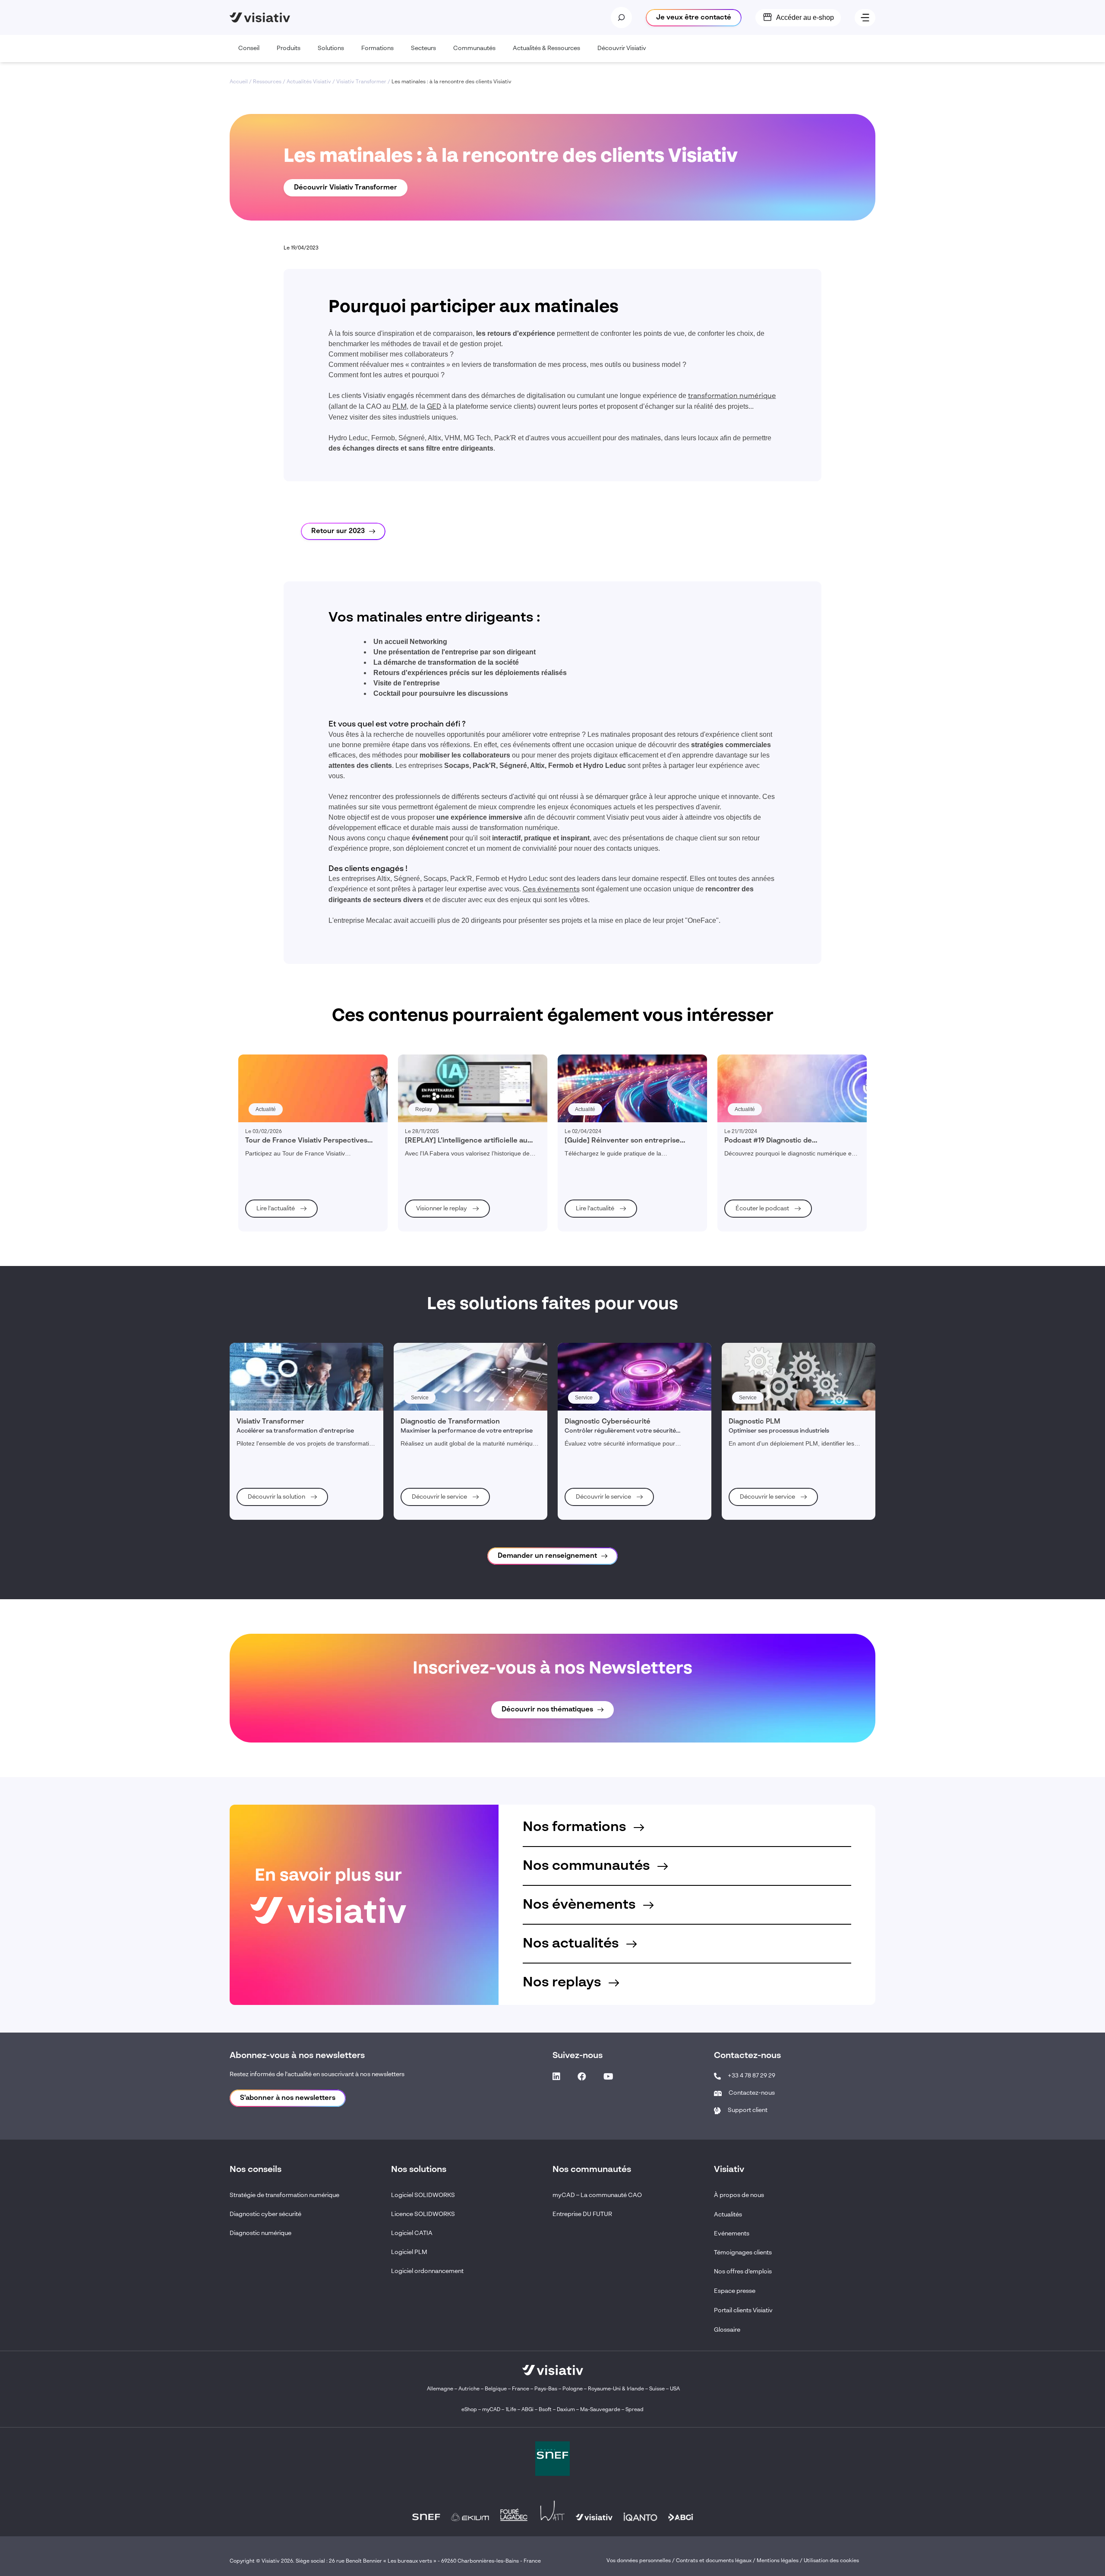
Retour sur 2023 (338, 531)
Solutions (331, 48)
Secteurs (423, 48)
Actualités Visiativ (309, 82)
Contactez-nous (752, 2093)
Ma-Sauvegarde (600, 2410)
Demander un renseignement (547, 1556)
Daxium (566, 2410)
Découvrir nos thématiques (547, 1710)
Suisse (657, 2389)
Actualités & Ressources (546, 48)
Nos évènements (581, 1905)
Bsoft (545, 2410)
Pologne (573, 2389)
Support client (748, 2110)
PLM (399, 407)
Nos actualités (572, 1944)
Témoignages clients (743, 2253)
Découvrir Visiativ (622, 48)
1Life (511, 2410)
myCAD (491, 2410)
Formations (377, 48)
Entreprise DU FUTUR (582, 2214)
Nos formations (576, 1827)
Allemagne (440, 2389)
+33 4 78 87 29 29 (751, 2076)
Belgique (496, 2389)
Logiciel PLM (409, 2252)
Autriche (469, 2389)
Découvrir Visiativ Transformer (346, 188)
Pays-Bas (546, 2389)
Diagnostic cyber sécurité (265, 2214)
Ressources (267, 82)
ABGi (527, 2410)
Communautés (474, 48)
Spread (635, 2410)
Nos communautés (588, 1866)
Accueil (239, 82)
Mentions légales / (780, 2561)
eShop (469, 2410)
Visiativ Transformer (361, 82)
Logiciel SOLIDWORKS (423, 2195)
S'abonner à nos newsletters (288, 2098)
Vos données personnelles (639, 2561)
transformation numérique (732, 396)
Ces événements (551, 890)
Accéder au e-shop (805, 17)
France (521, 2389)
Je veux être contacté (694, 18)
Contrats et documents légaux (714, 2561)
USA (675, 2389)
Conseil (249, 48)
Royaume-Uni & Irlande (616, 2389)
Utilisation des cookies (831, 2561)
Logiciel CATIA (412, 2233)
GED (434, 407)
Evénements (732, 2234)
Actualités (728, 2215)
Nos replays (564, 1983)
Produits (289, 48)
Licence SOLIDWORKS (423, 2214)
